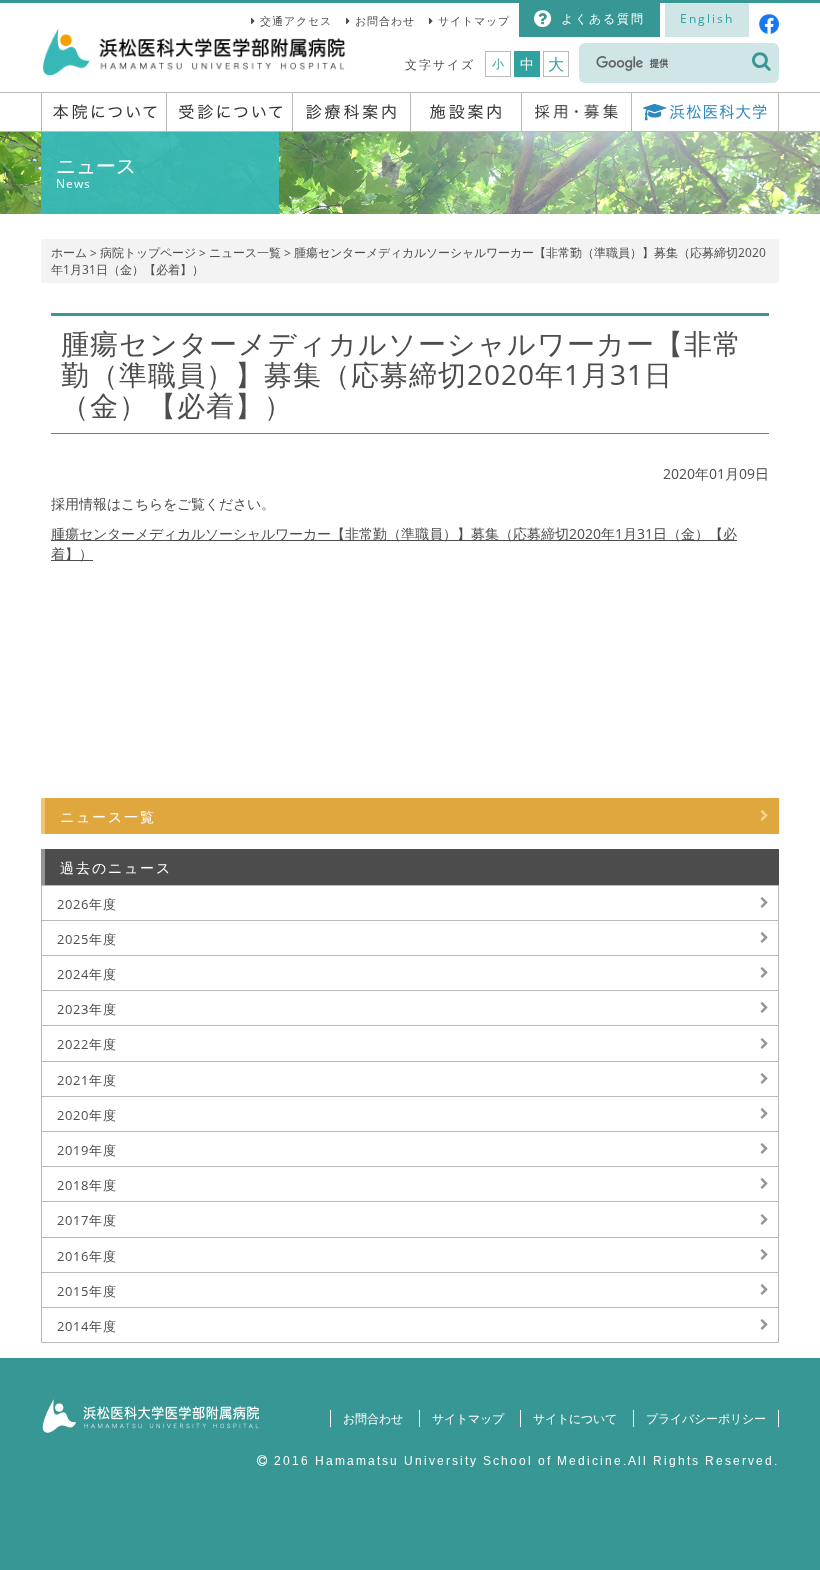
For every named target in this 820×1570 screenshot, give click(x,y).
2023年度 (87, 1009)
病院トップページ (148, 252)
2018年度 (87, 1185)
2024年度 (87, 974)
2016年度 (87, 1256)
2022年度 (87, 1044)
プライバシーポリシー (706, 1418)
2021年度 (87, 1080)
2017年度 (87, 1220)
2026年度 (87, 904)
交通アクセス (296, 20)
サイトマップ (474, 20)
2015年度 (87, 1291)
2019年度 (87, 1150)
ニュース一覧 (245, 252)
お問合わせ (385, 20)
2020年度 (87, 1115)
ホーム (69, 252)
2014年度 (87, 1326)
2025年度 (87, 939)
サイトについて (575, 1418)
